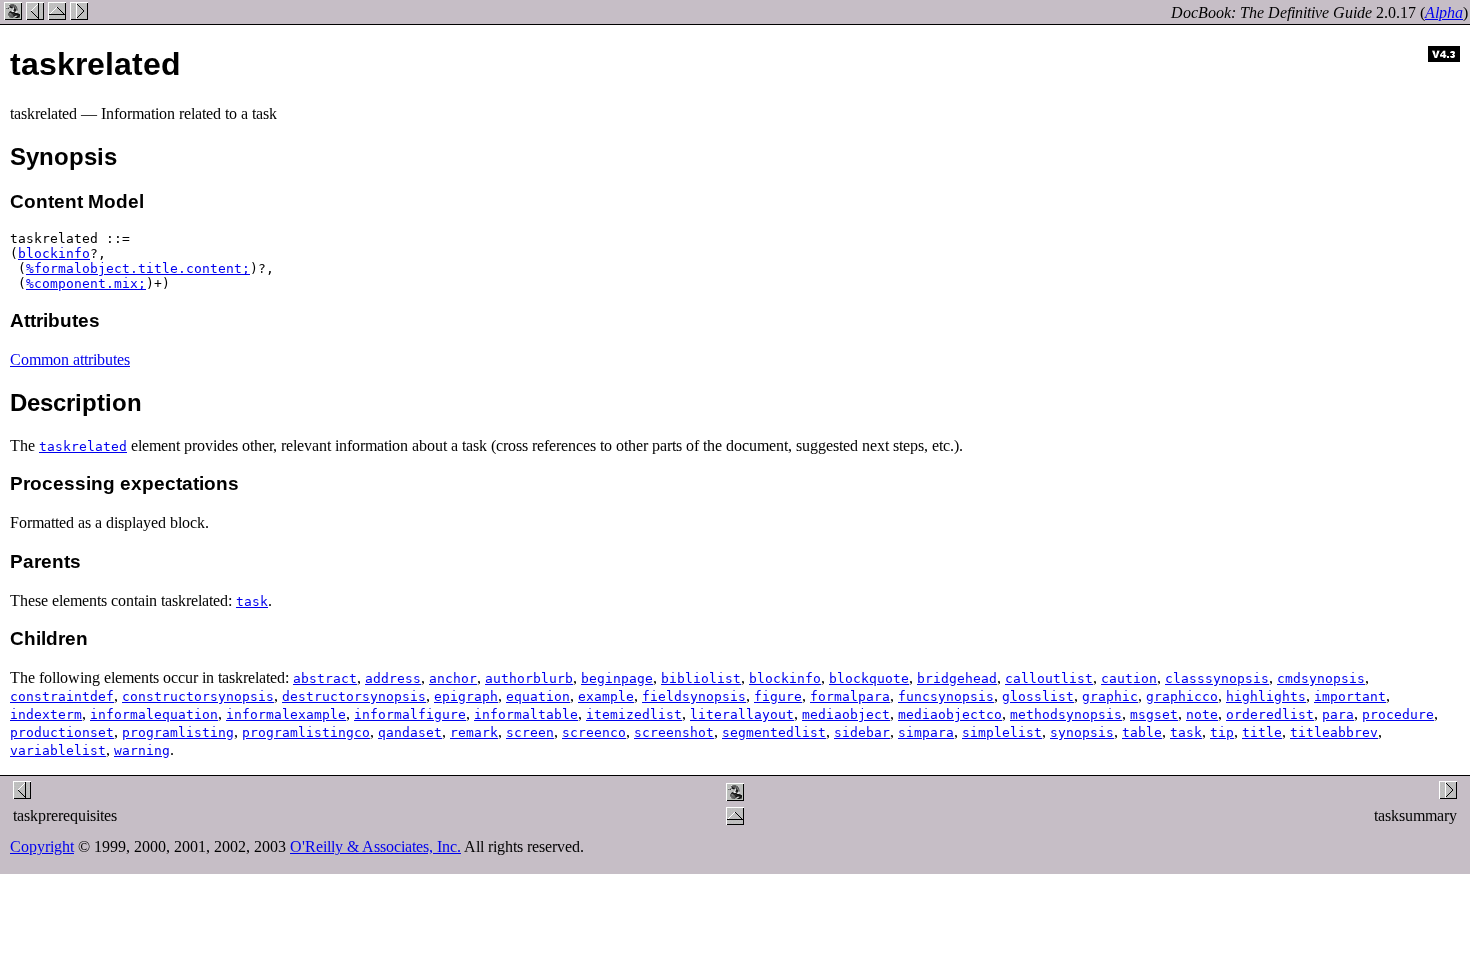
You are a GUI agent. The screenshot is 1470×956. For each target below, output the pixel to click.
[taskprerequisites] (35, 14)
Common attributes (70, 359)
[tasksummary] (79, 14)
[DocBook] (13, 14)
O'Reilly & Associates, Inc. (375, 846)
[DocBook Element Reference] (57, 14)
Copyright (42, 846)
